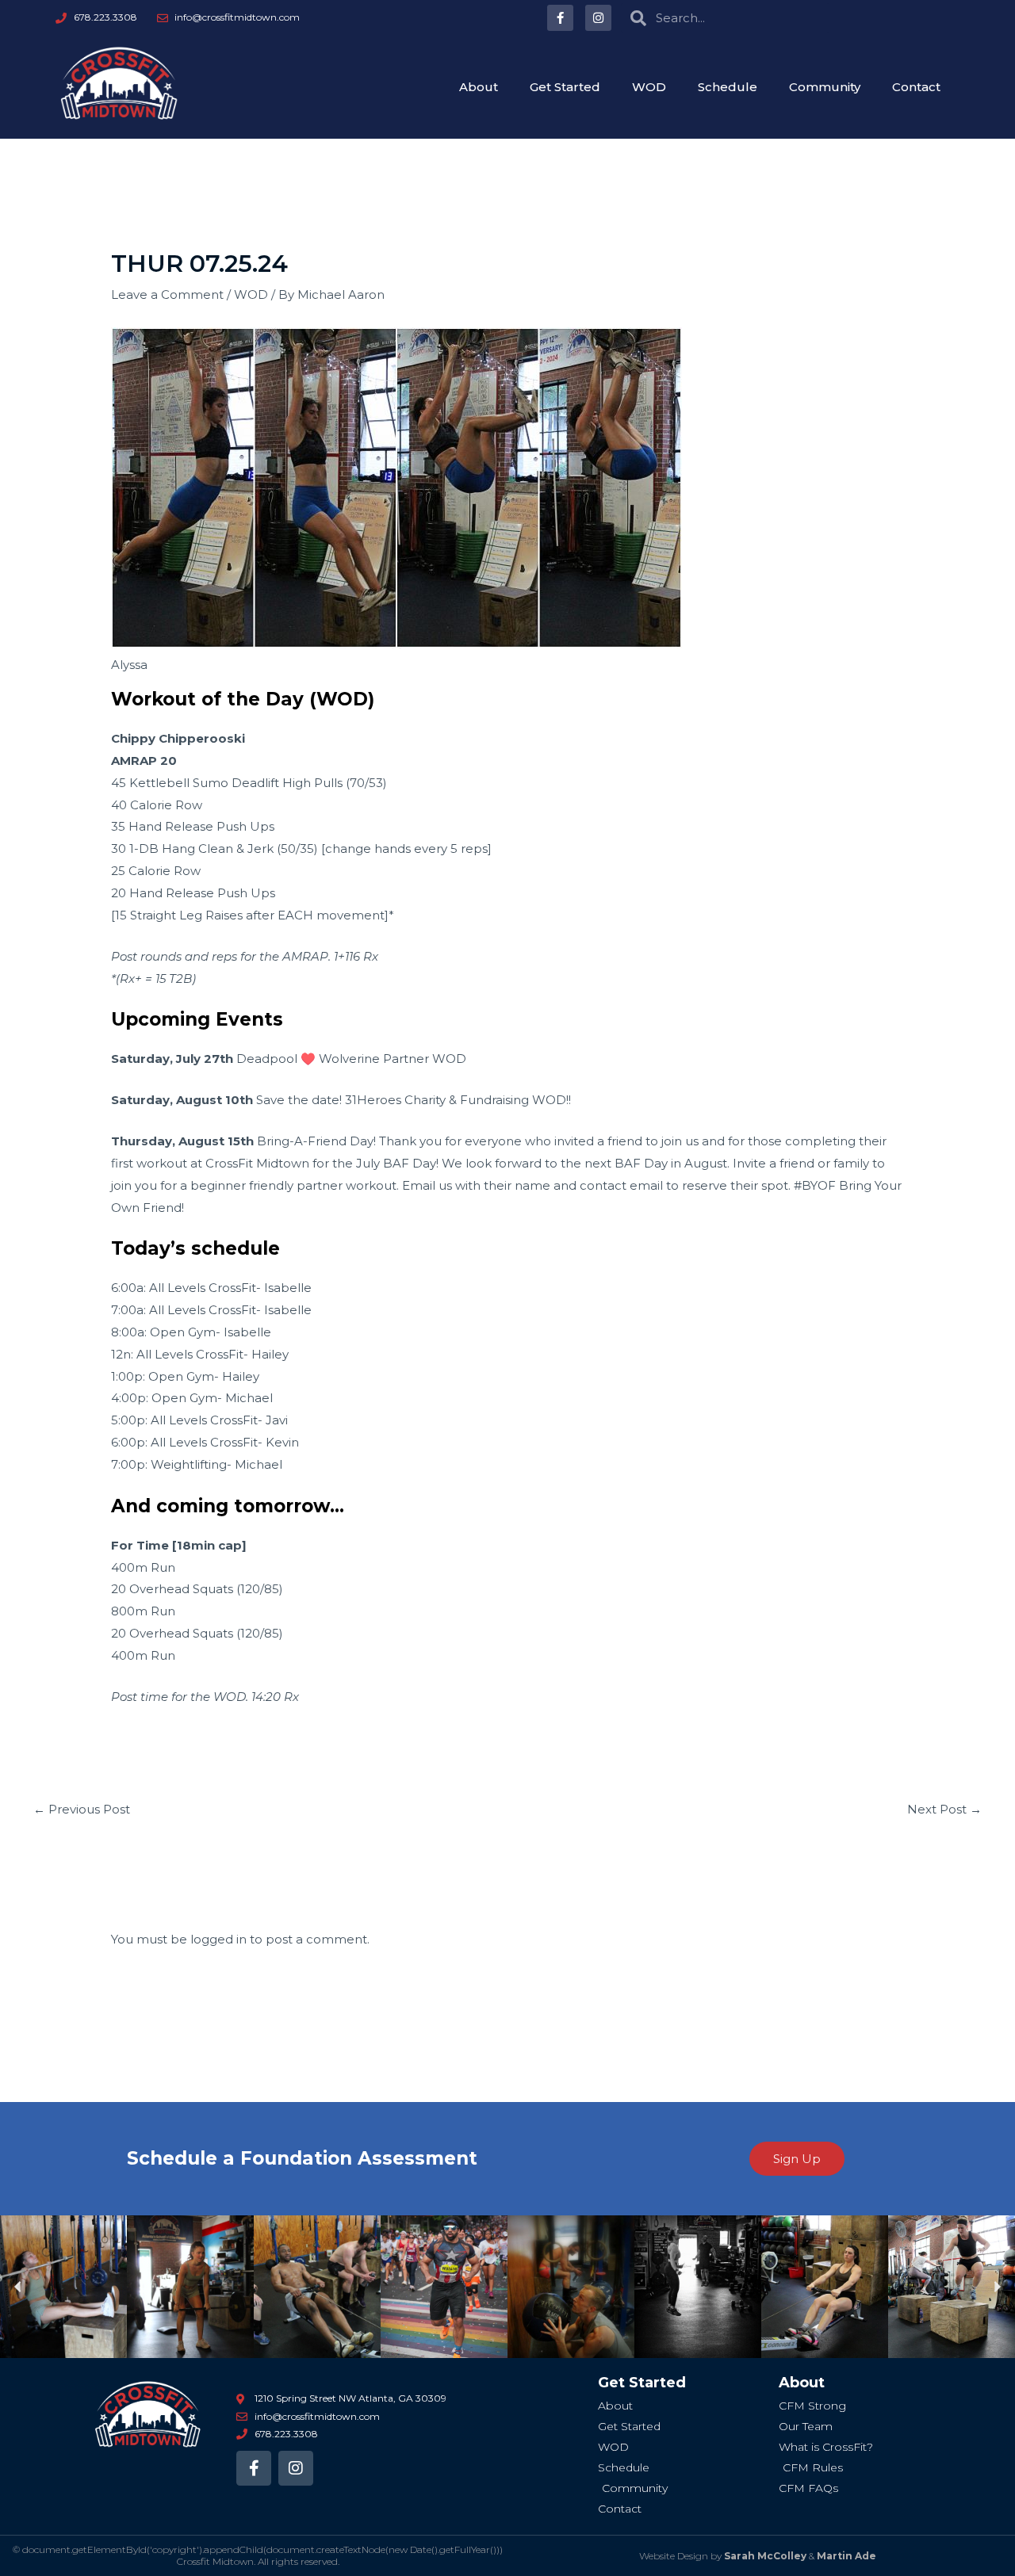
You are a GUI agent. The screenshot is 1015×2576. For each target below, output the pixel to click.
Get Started (565, 87)
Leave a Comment (167, 294)
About (479, 87)
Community (825, 87)
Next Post (944, 1809)
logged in (218, 1939)
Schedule (728, 87)
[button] (18, 2287)
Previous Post (82, 1809)
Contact (916, 87)
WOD (649, 87)
